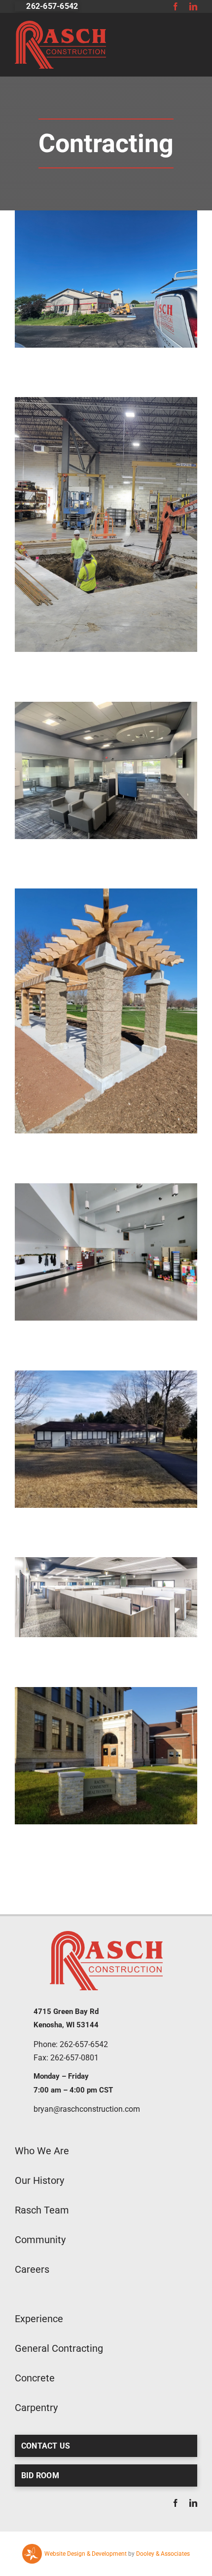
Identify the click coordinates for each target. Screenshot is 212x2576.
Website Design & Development (86, 2554)
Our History (39, 2180)
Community (40, 2240)
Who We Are (42, 2151)
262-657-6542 (84, 2044)
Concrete (35, 2378)
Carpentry (36, 2408)
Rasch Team (42, 2210)
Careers (32, 2269)
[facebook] (176, 6)
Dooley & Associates (163, 2554)
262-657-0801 (74, 2058)
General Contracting (59, 2348)
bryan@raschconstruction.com (87, 2109)
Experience (39, 2319)
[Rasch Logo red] (60, 25)
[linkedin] (193, 6)
